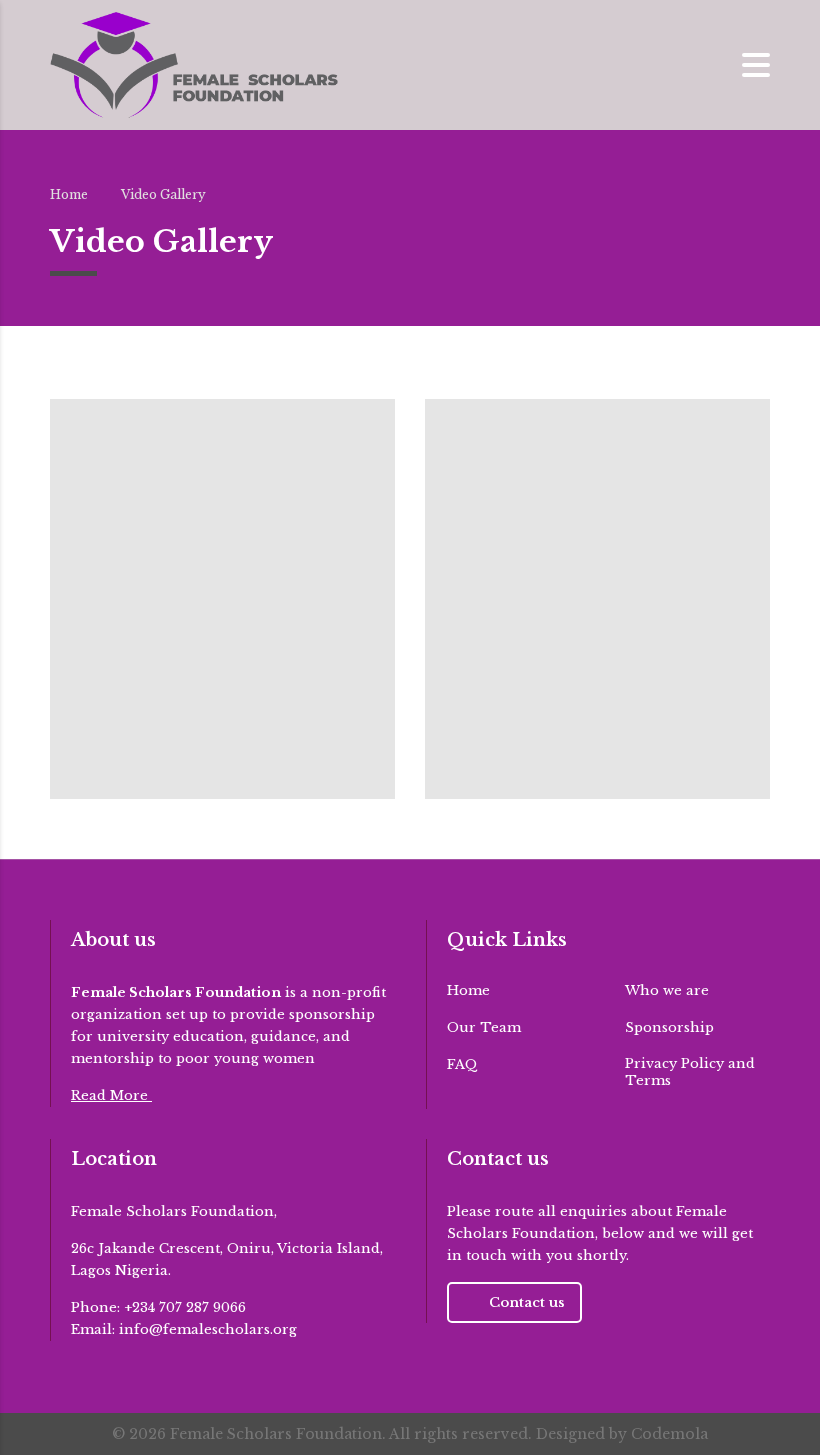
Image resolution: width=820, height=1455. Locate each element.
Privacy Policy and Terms (690, 1072)
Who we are (667, 991)
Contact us (527, 1302)
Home (69, 194)
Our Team (484, 1028)
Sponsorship (669, 1028)
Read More (111, 1095)
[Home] (194, 63)
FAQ (462, 1065)
